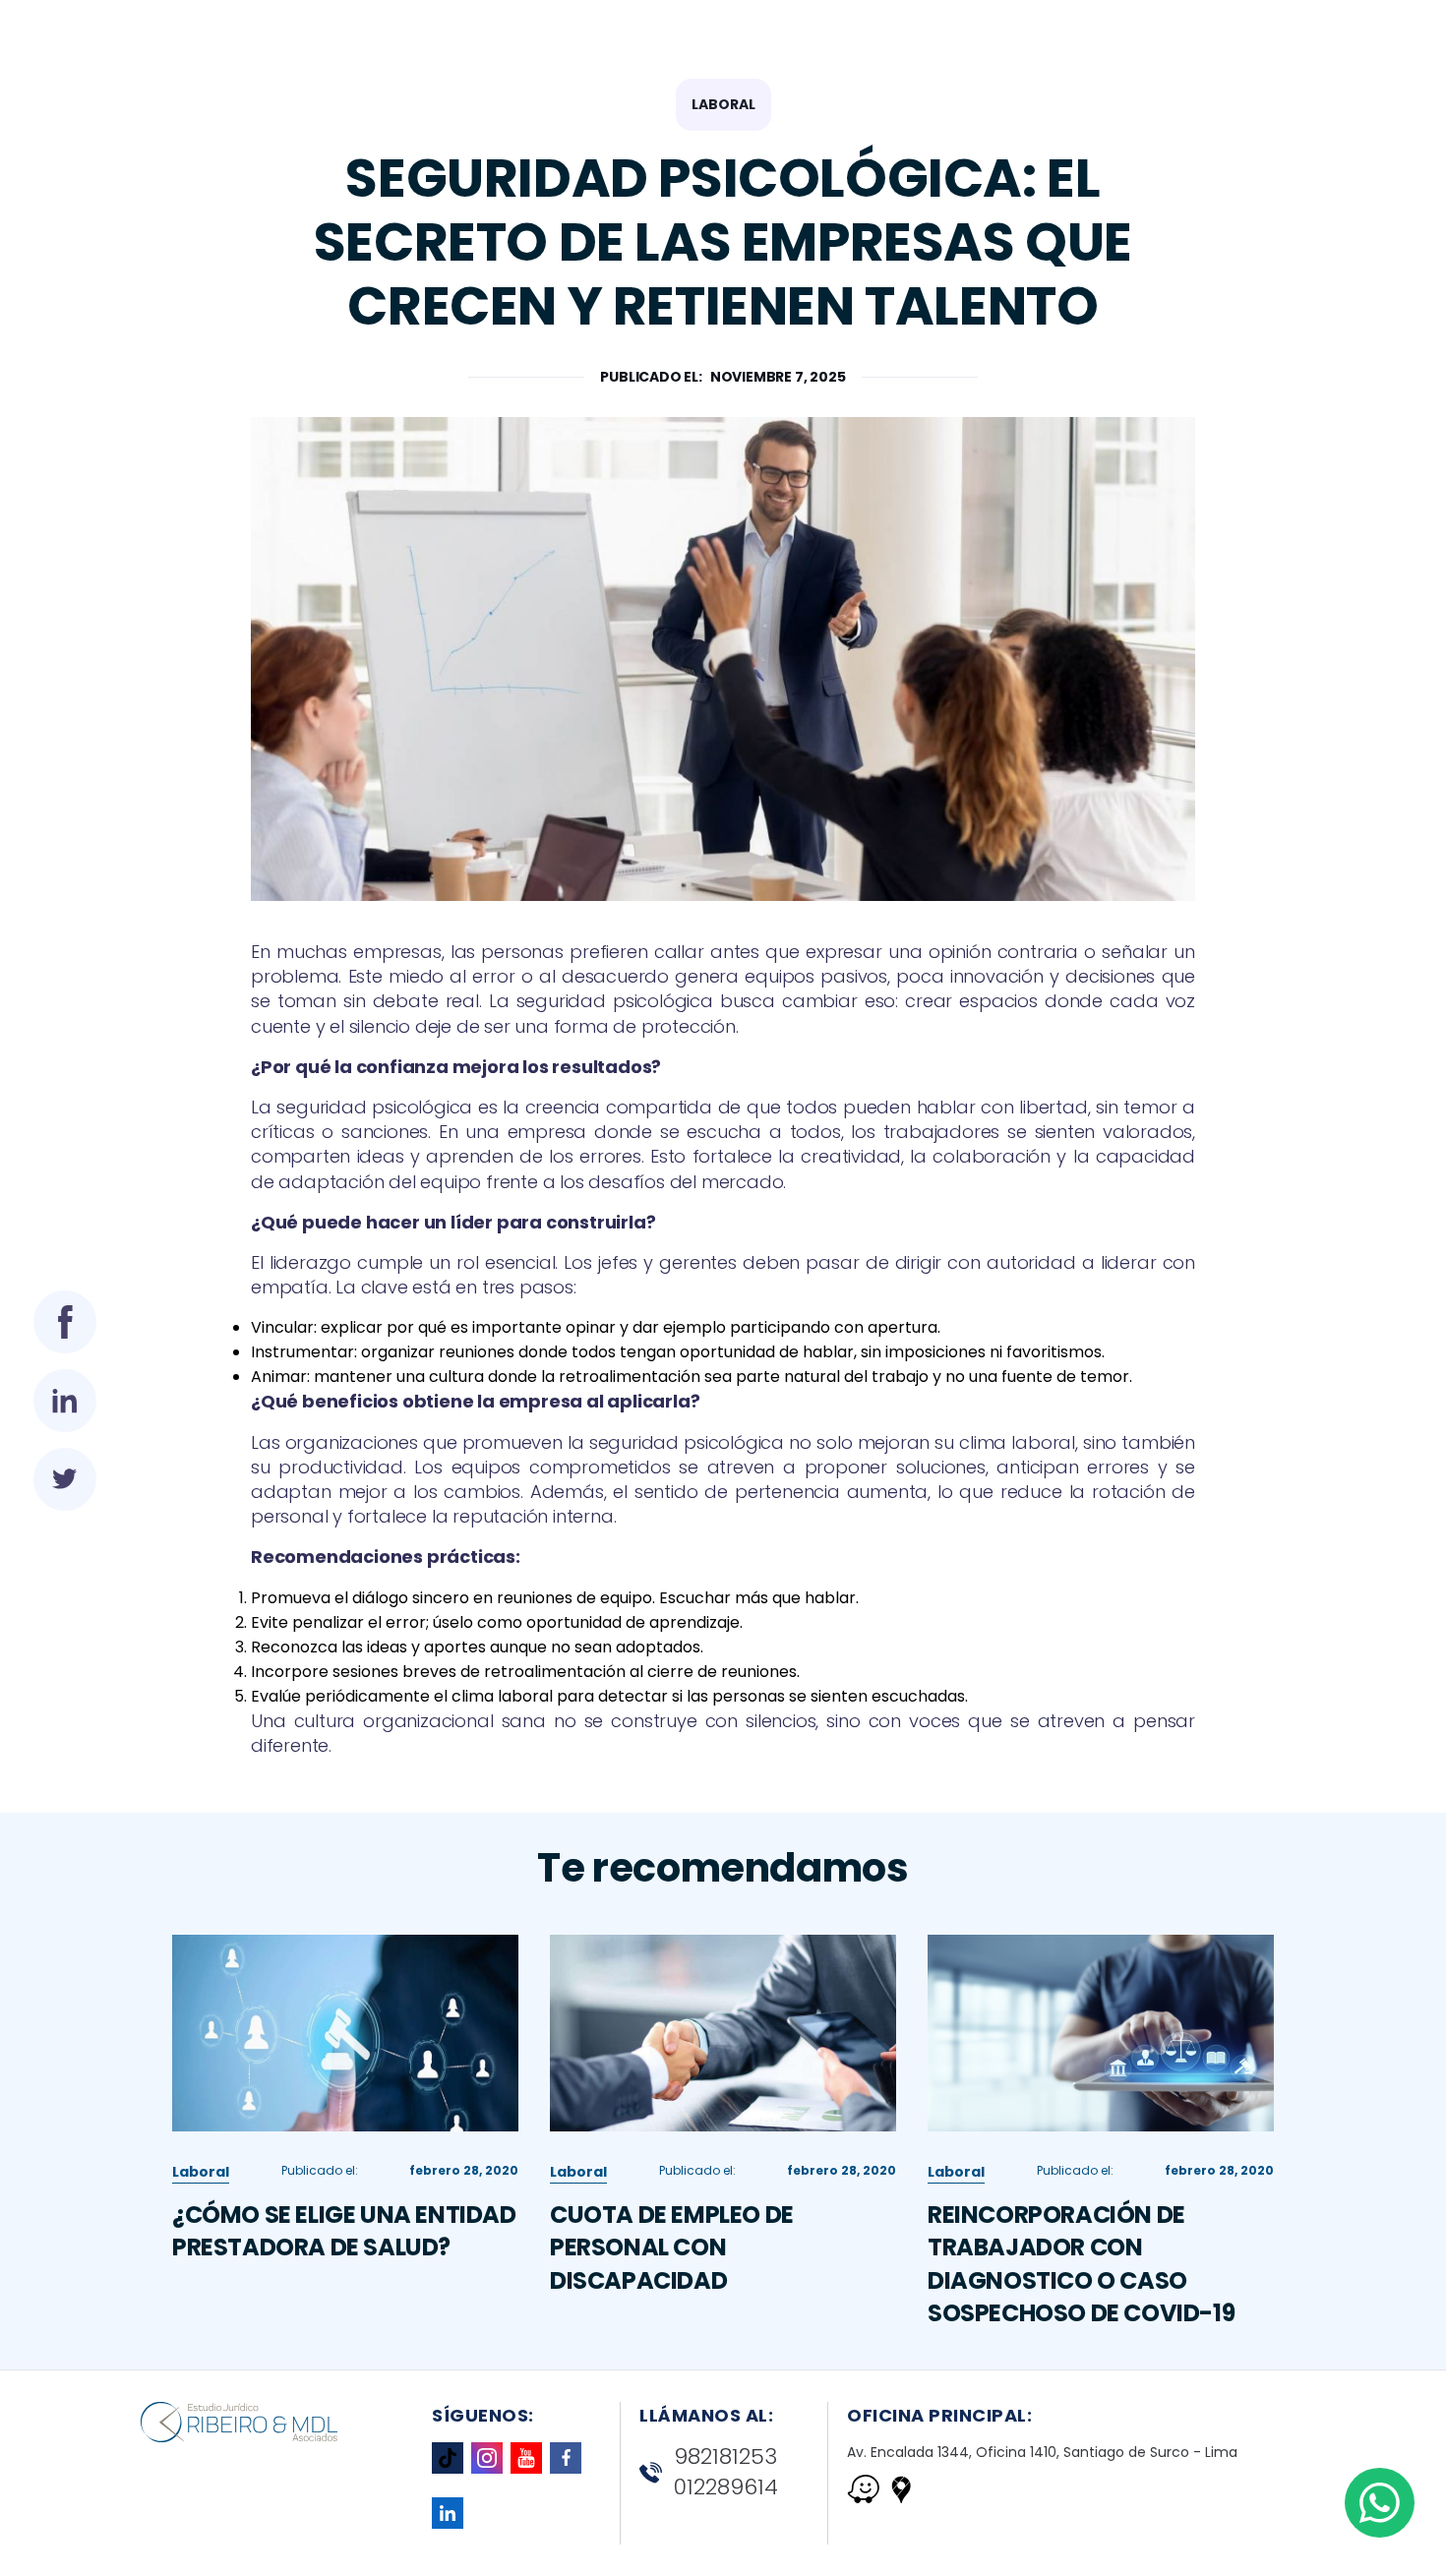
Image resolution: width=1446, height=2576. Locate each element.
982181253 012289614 (726, 2472)
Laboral (723, 104)
